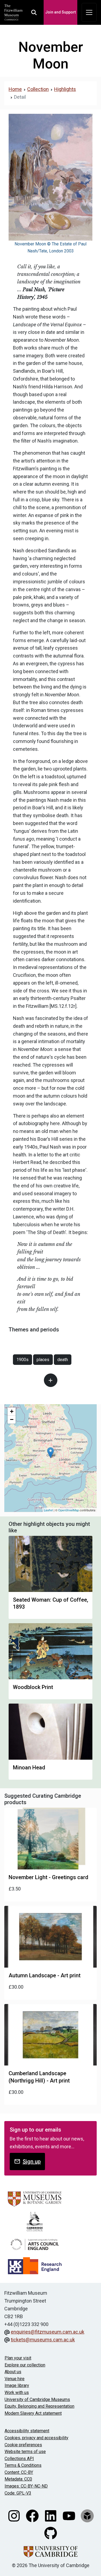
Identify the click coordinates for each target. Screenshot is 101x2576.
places (43, 1360)
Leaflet (48, 1510)
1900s (22, 1360)
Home (15, 89)
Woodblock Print (33, 1687)
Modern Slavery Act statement (33, 2413)
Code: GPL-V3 (18, 2493)
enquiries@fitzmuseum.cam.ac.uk (48, 2332)
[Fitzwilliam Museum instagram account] (15, 2515)
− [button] (12, 1419)
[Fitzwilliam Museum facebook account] (33, 2515)
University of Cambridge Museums (37, 2399)
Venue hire (15, 2379)
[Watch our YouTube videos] (69, 2515)
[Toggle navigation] (89, 12)
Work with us (17, 2392)
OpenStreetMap (69, 1510)
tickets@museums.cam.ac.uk (43, 2340)
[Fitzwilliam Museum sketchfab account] (87, 2515)
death (63, 1360)
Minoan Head (29, 1767)
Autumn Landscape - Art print (45, 1975)
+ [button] (12, 1411)
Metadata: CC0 (18, 2479)
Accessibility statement (27, 2431)
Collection (38, 89)
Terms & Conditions (23, 2465)
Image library (17, 2385)
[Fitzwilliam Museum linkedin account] (51, 2515)
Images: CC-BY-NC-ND (26, 2486)
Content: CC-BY (19, 2472)
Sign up (32, 2161)
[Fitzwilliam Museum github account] (51, 2533)
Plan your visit (18, 2358)
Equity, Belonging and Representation (39, 2406)
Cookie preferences (23, 2445)
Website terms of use (25, 2452)
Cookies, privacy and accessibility (36, 2438)
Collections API (19, 2459)
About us (13, 2372)
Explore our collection (25, 2365)
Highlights (65, 89)
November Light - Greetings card (48, 1877)
